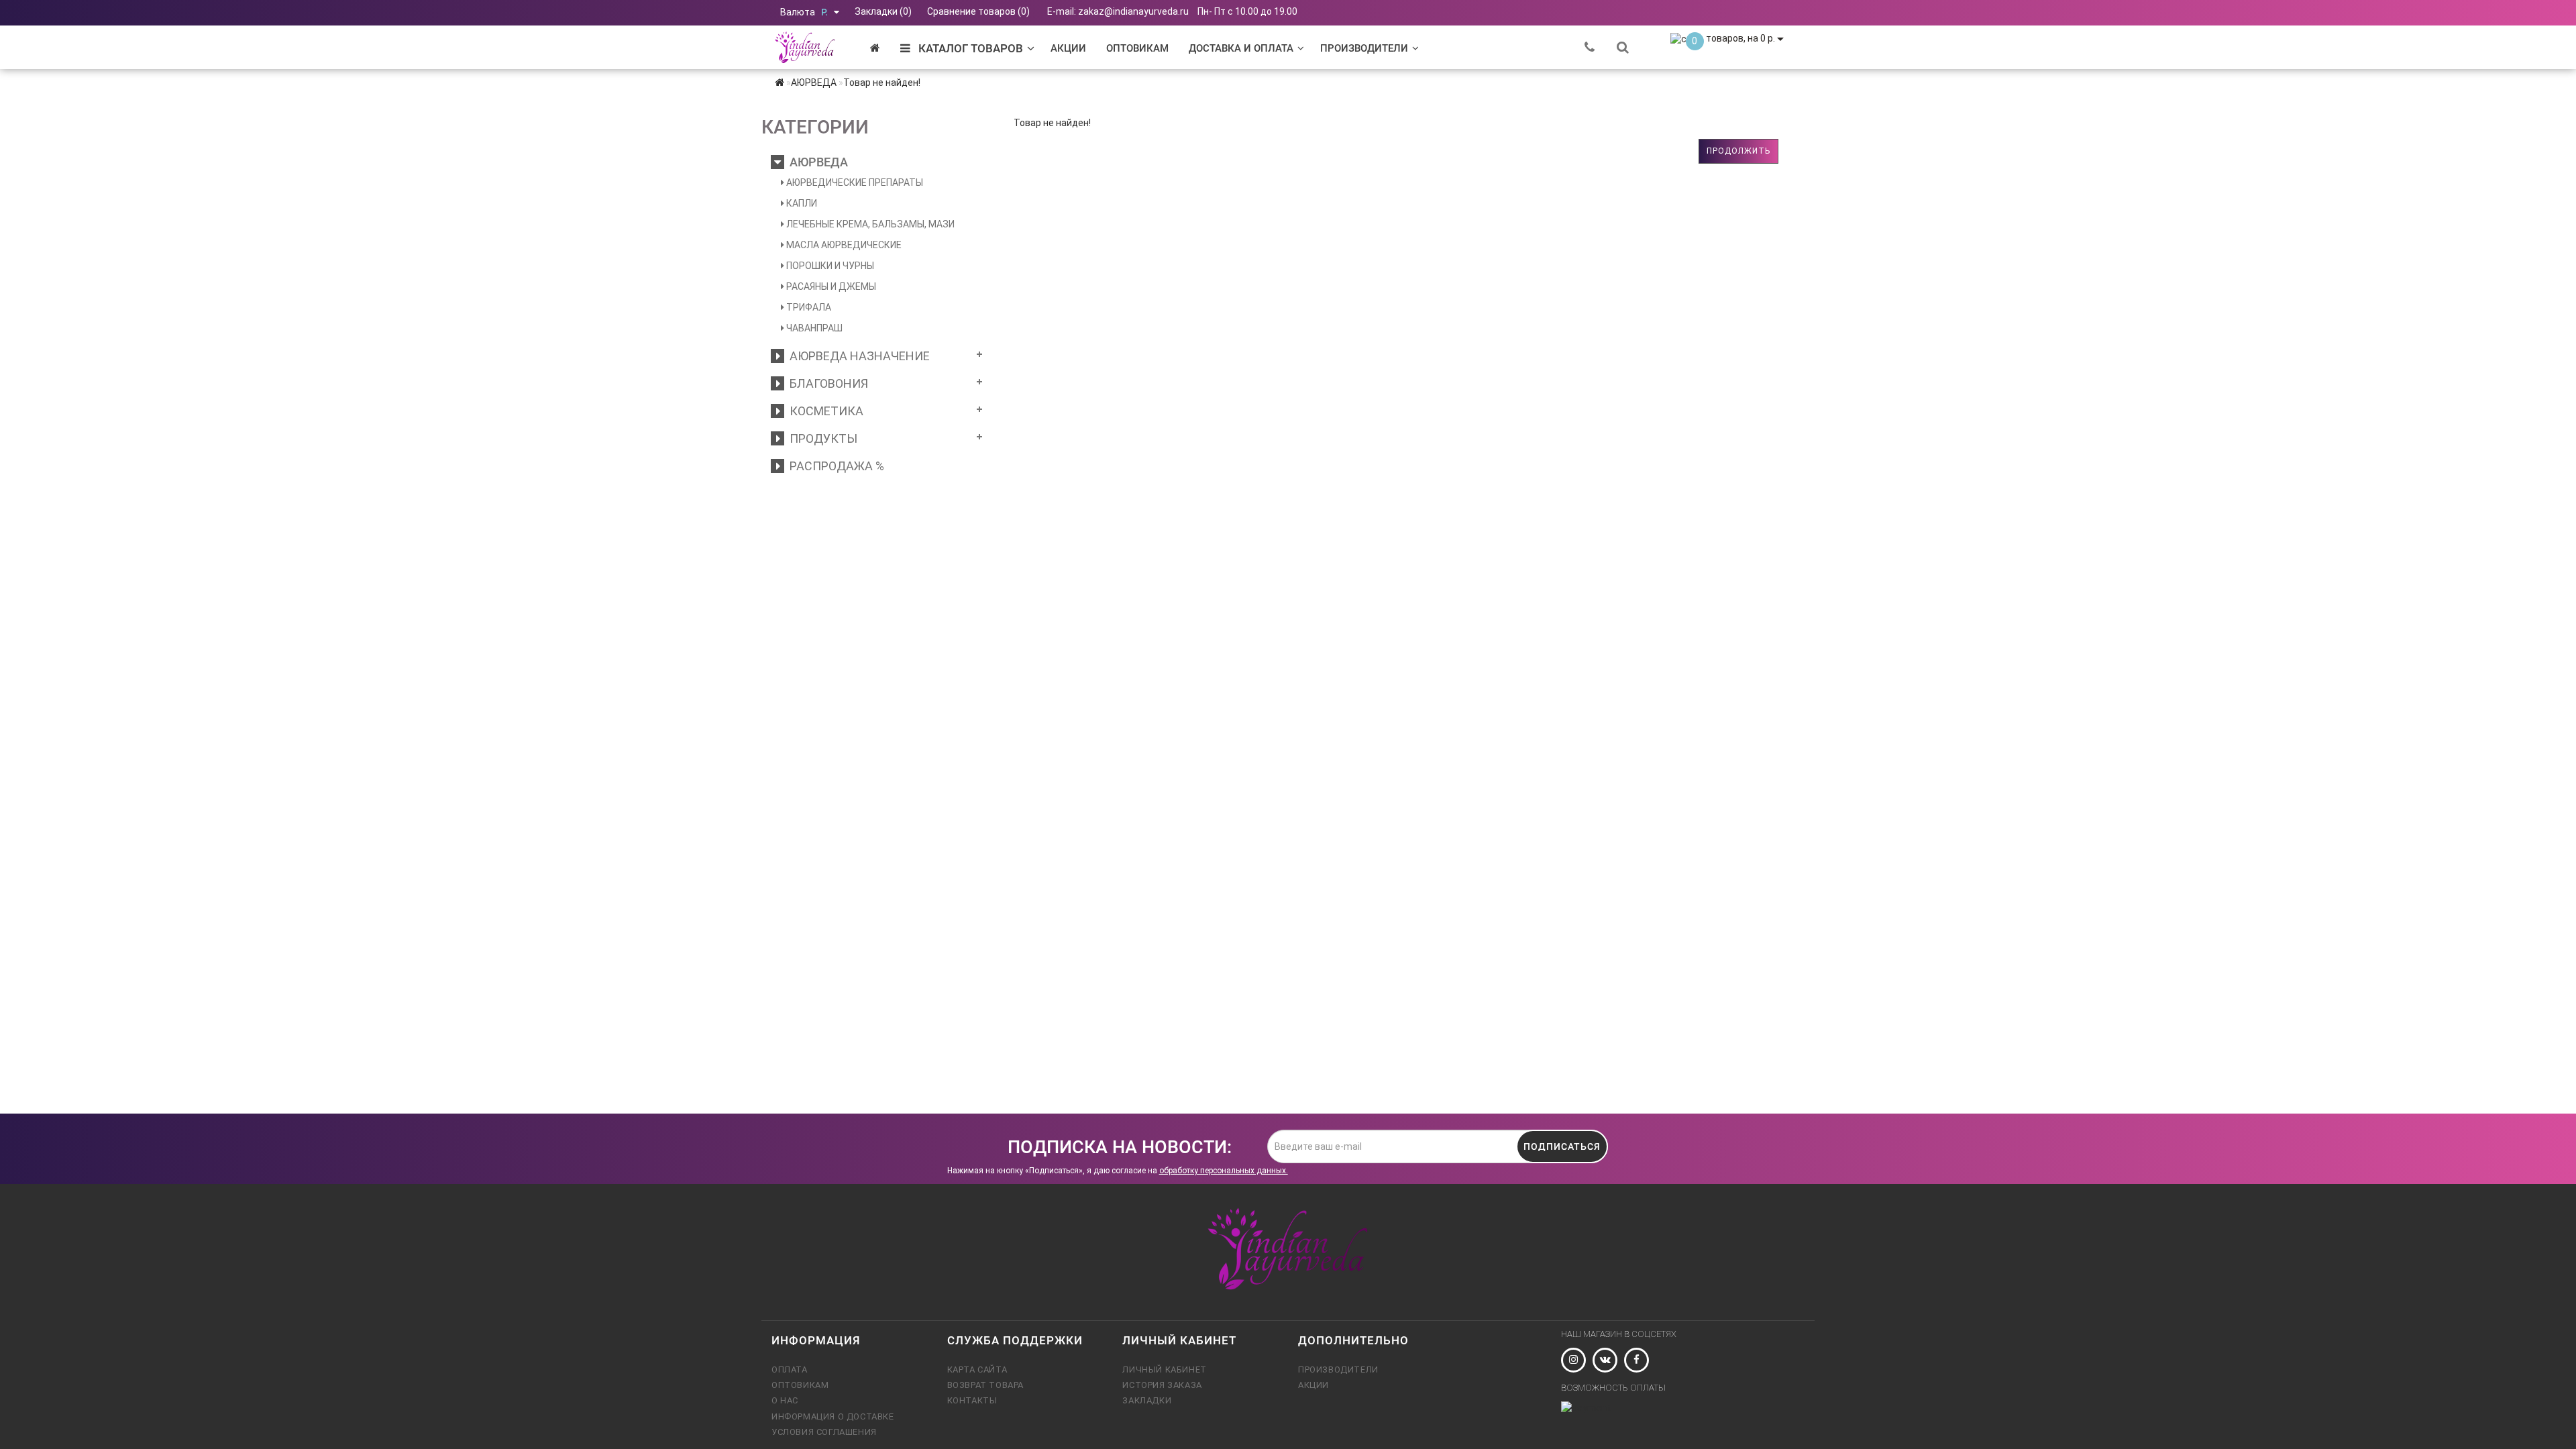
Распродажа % (834, 466)
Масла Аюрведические (843, 245)
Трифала (808, 307)
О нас (785, 1400)
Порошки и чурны (829, 266)
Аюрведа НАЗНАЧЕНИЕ (857, 356)
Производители (1364, 48)
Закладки (1147, 1400)
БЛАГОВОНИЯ (826, 383)
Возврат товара (985, 1385)
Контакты (972, 1400)
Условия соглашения (824, 1432)
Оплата (790, 1370)
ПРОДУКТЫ (821, 438)
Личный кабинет (1164, 1370)
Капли (801, 203)
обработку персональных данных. (1224, 1171)
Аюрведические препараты (854, 182)
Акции (1068, 48)
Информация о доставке (833, 1416)
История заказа (1162, 1385)
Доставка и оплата (1241, 48)
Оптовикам (1137, 48)
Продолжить (1738, 151)
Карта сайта (977, 1370)
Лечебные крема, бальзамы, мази (869, 224)
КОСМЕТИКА (824, 411)
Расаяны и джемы (830, 286)
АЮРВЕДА (816, 162)
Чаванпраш (813, 328)
